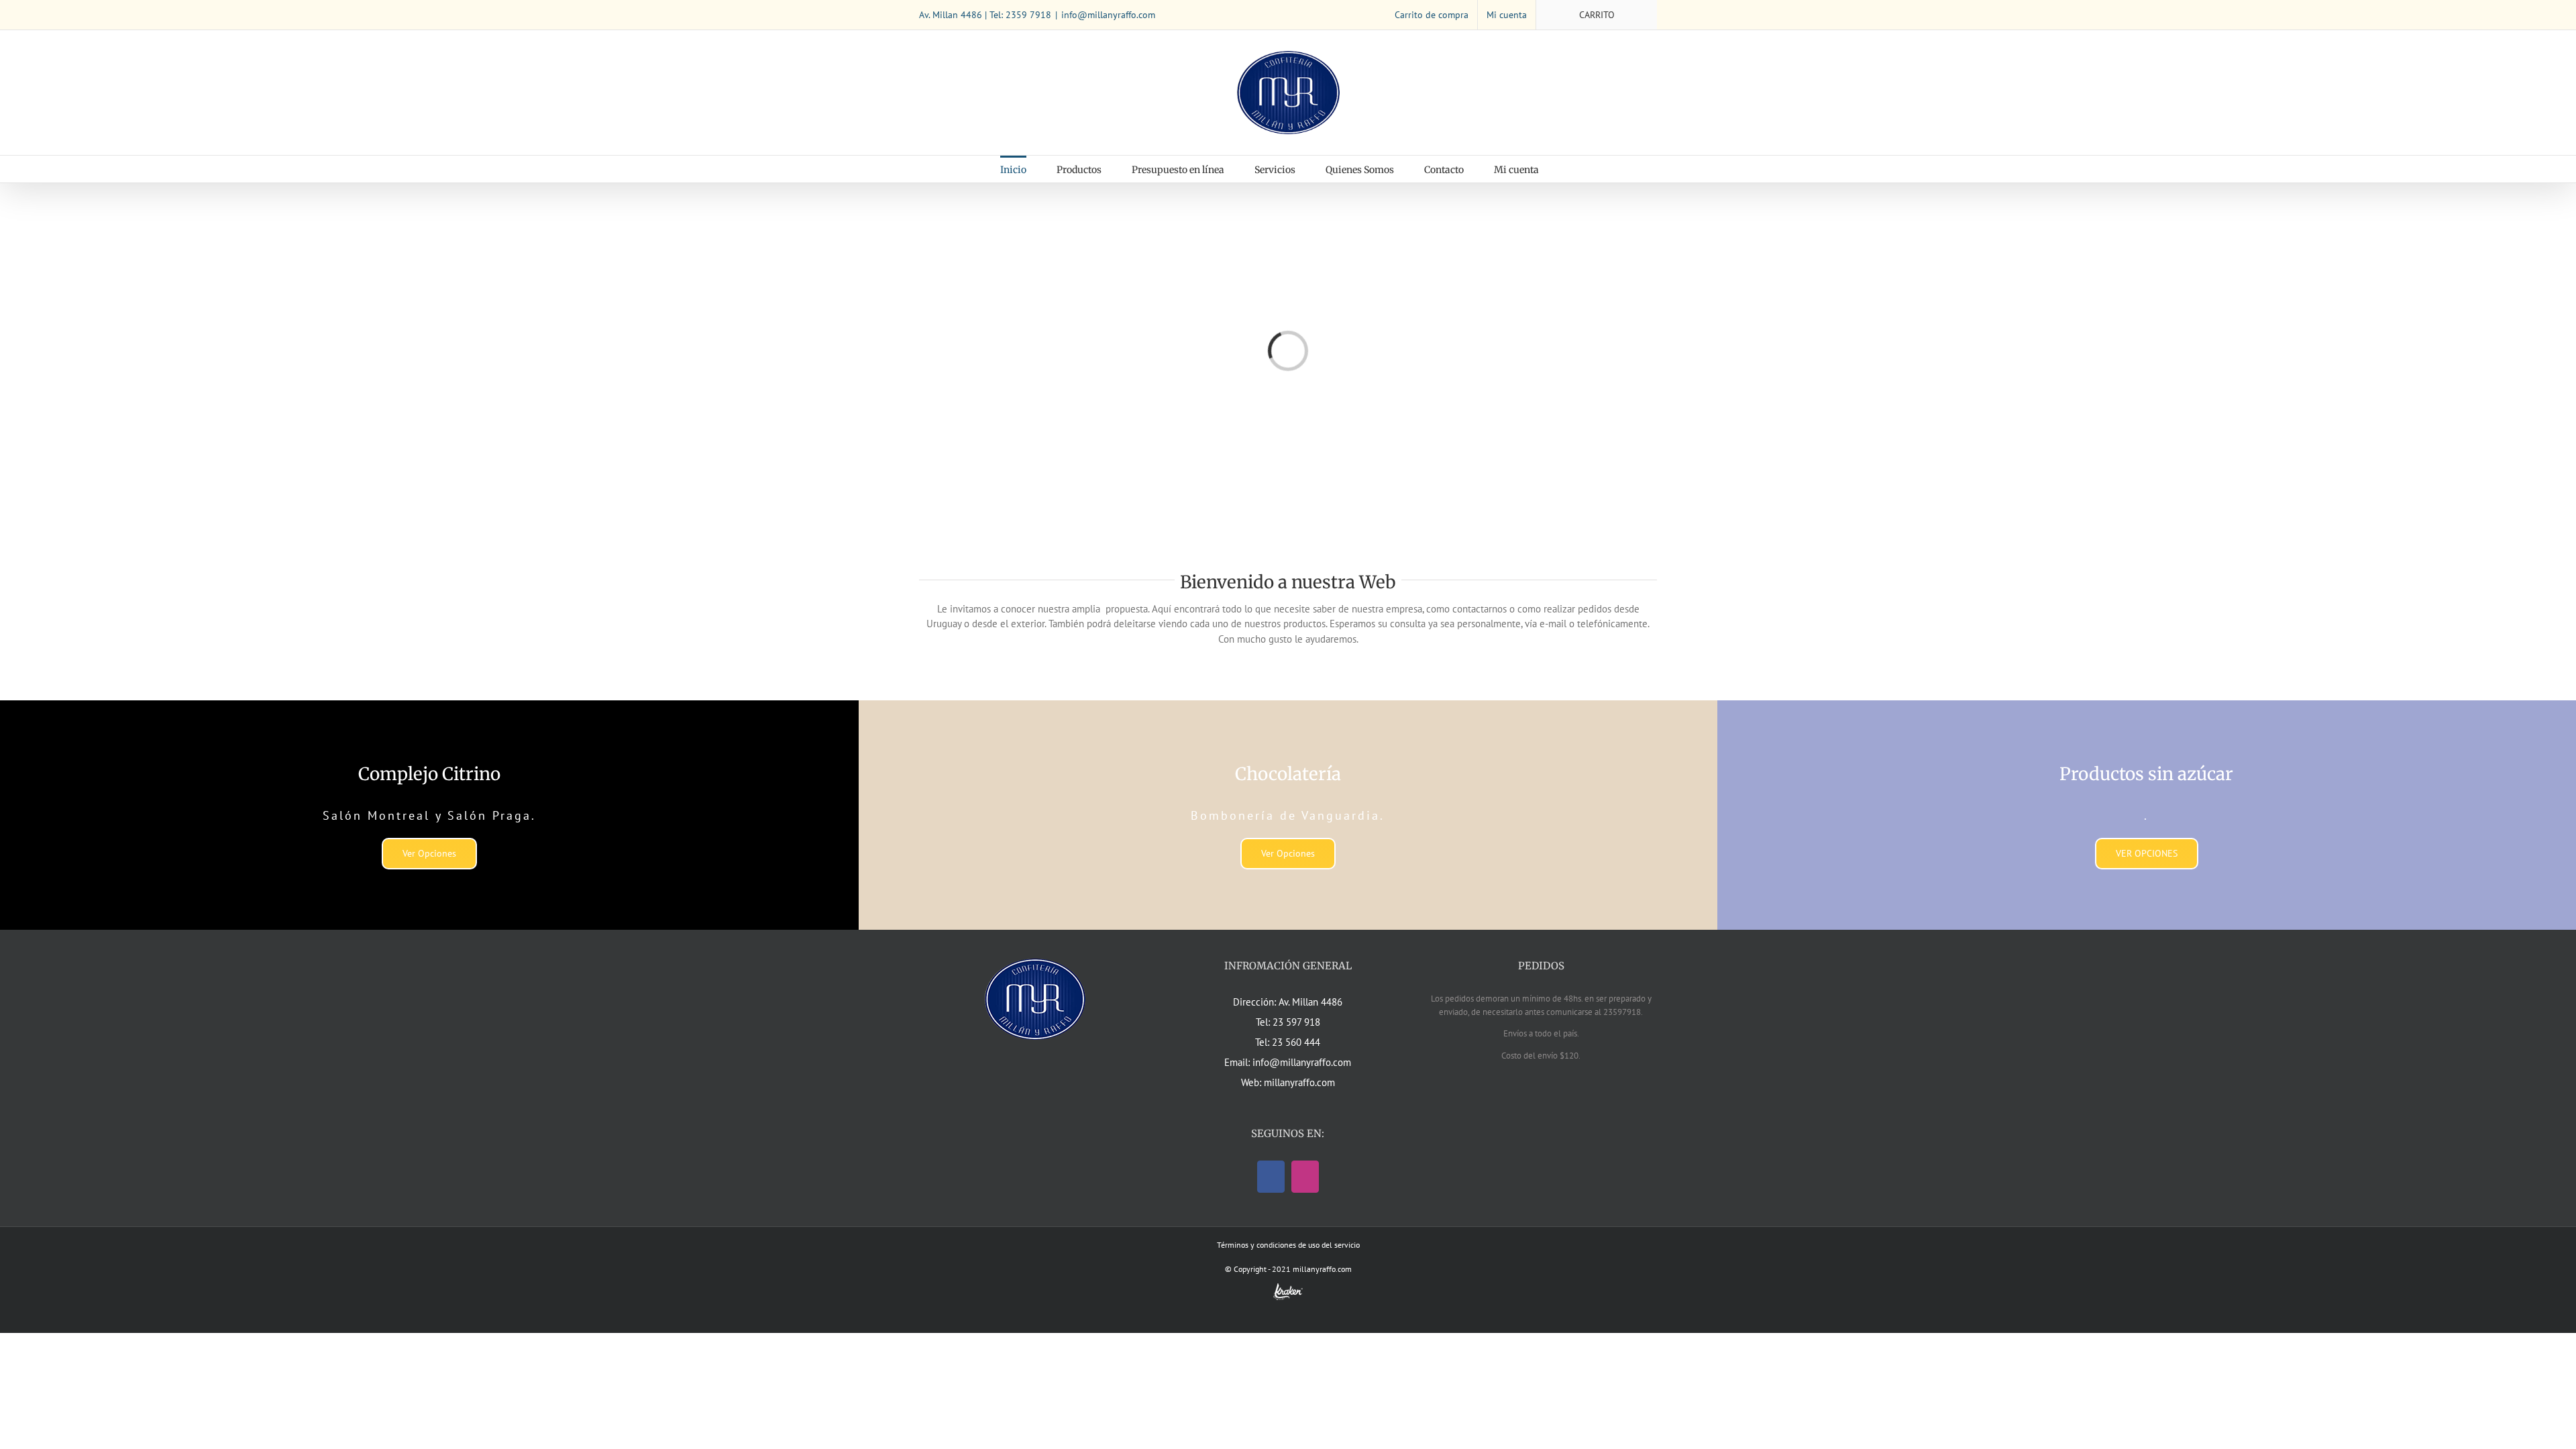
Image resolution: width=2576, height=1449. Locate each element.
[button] (1573, 169)
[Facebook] (1271, 1177)
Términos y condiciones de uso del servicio (1288, 1245)
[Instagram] (1305, 1177)
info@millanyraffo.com (1108, 15)
